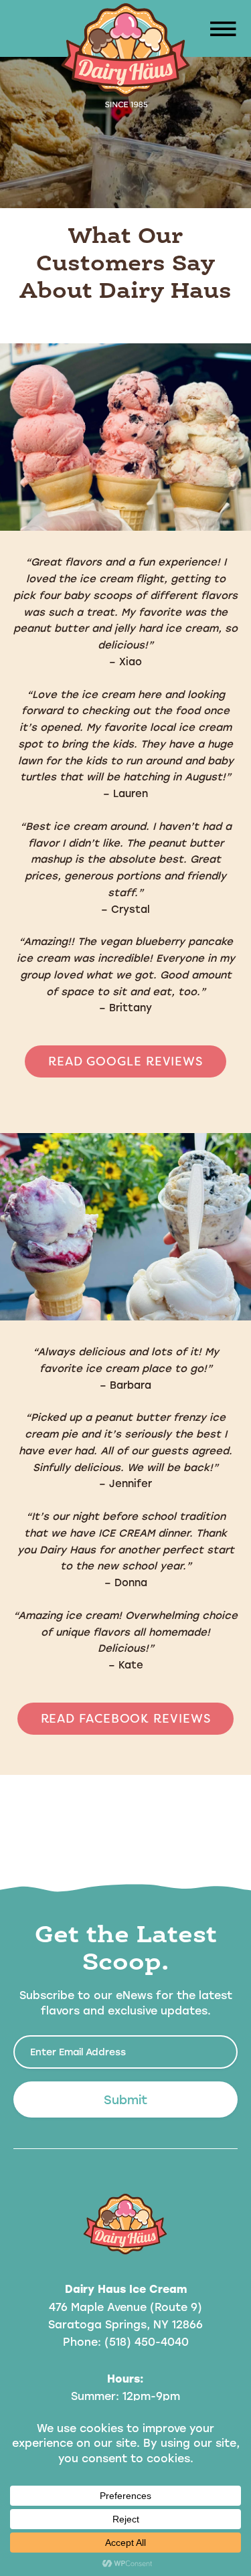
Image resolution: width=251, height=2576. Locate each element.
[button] (221, 30)
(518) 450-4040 (147, 2341)
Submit (125, 2099)
